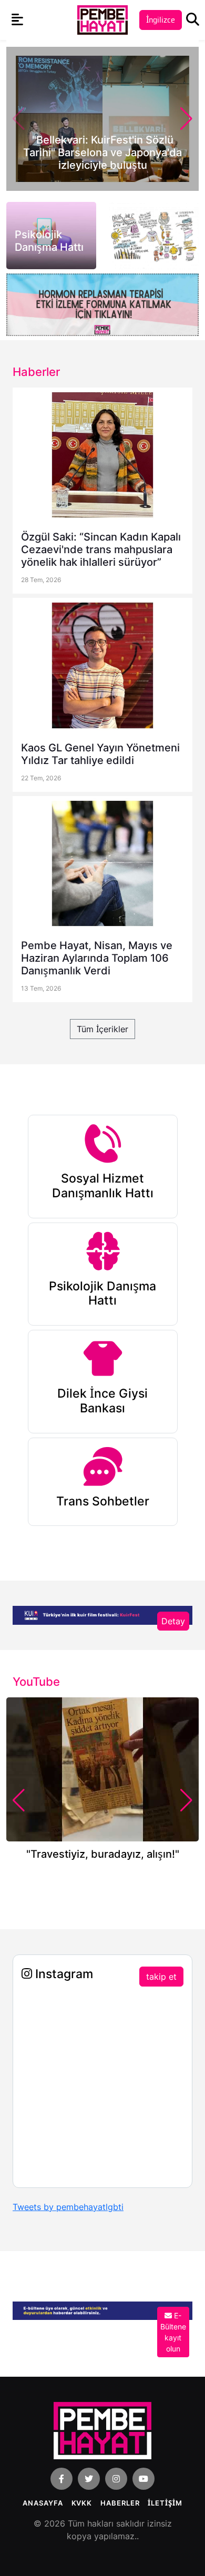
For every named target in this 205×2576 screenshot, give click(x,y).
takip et (161, 1977)
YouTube (36, 1682)
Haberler (120, 2503)
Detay (173, 1621)
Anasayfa (43, 2503)
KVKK (82, 2503)
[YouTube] (143, 2479)
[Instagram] (116, 2479)
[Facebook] (61, 2479)
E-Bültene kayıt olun (173, 2332)
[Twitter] (89, 2479)
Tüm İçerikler (102, 1029)
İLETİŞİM (165, 2503)
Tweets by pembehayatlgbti (68, 2207)
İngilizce (161, 20)
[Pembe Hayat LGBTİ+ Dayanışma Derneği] (102, 19)
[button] (186, 119)
